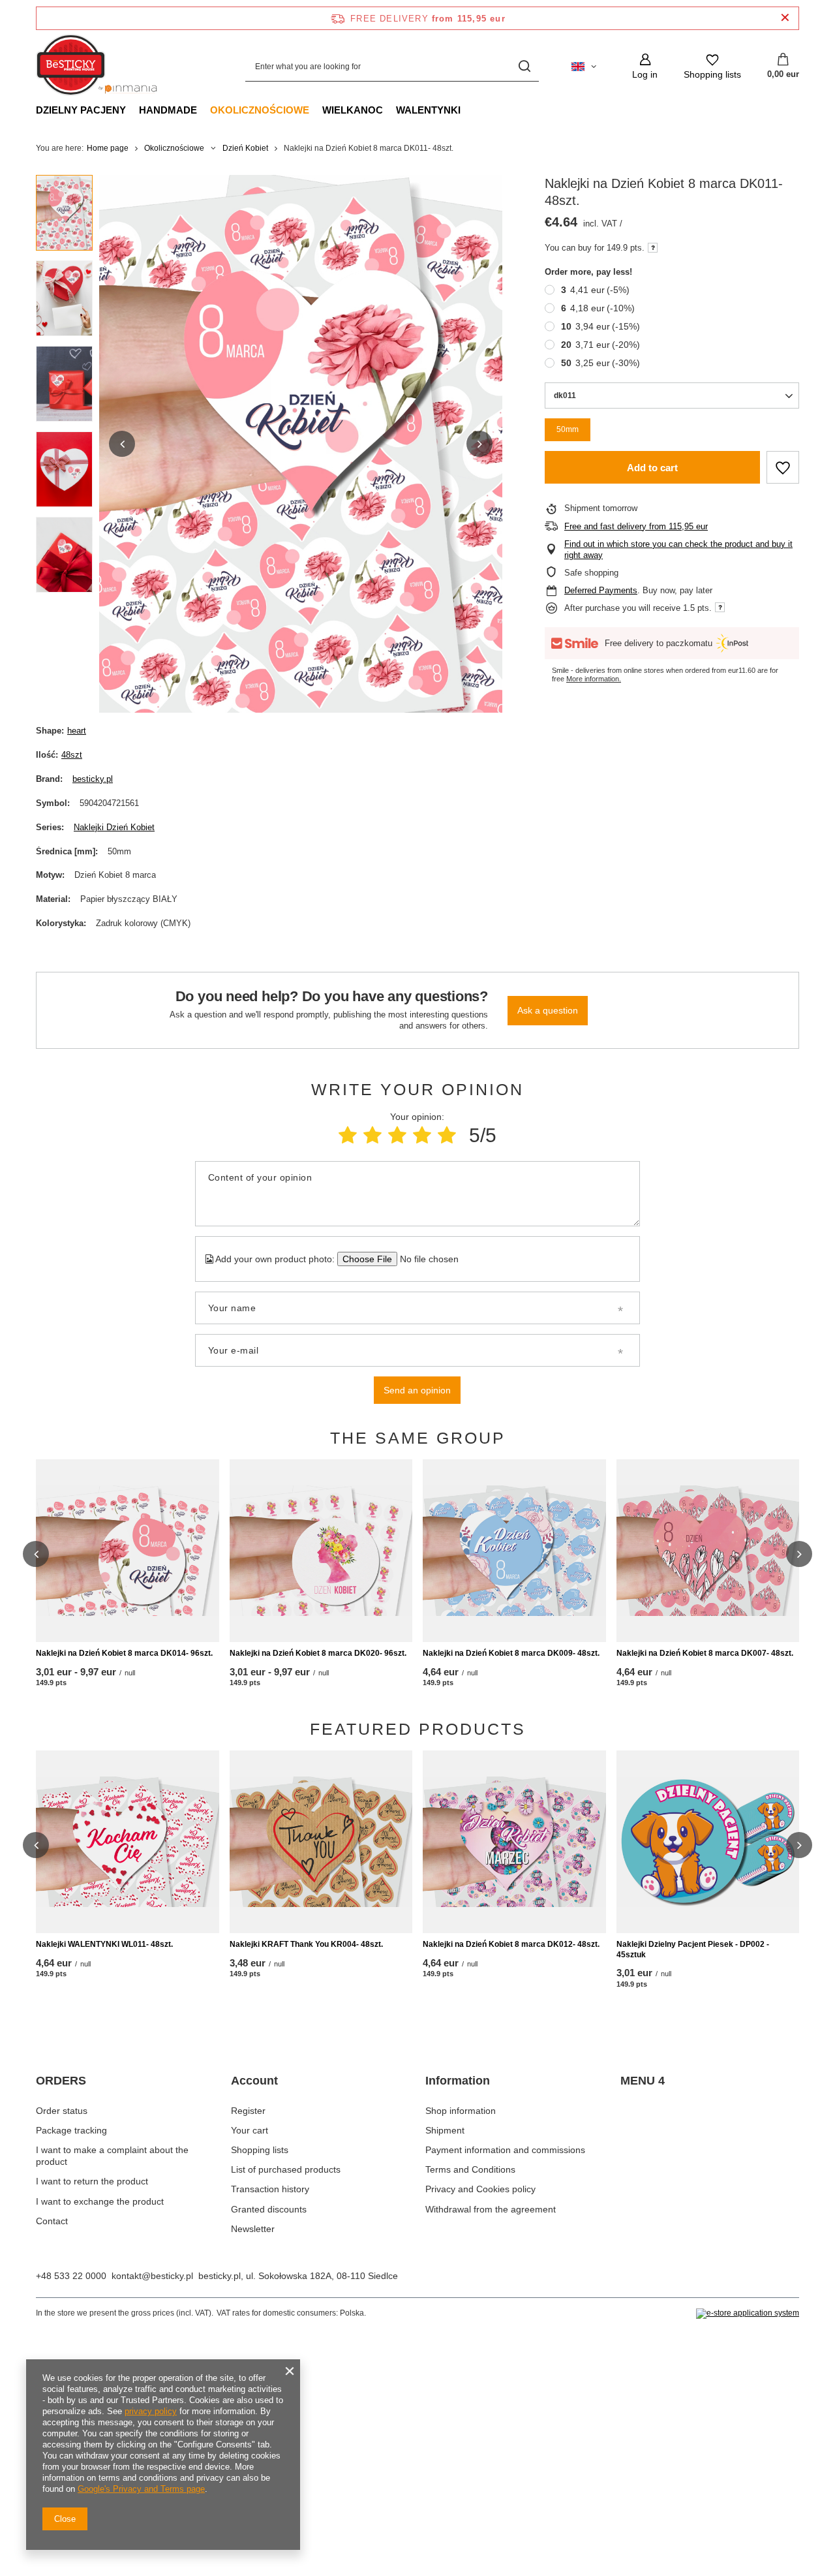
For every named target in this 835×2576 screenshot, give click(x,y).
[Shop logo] (100, 67)
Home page (108, 148)
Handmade (168, 110)
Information (458, 2081)
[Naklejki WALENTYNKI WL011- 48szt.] (128, 1842)
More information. (594, 679)
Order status (62, 2111)
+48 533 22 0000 (71, 2276)
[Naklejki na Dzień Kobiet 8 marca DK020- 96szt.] (321, 1551)
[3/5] (397, 1135)
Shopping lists (260, 2150)
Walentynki (428, 110)
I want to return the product (92, 2181)
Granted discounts (269, 2209)
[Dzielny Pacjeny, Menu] (132, 110)
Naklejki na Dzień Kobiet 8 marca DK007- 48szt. (705, 1653)
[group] (301, 444)
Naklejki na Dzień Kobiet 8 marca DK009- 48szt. (511, 1653)
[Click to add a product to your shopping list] (783, 467)
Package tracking (71, 2130)
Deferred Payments (601, 590)
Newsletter (253, 2229)
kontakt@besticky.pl (152, 2276)
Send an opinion (417, 1390)
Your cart (250, 2130)
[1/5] (348, 1135)
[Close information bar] (785, 18)
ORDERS (61, 2081)
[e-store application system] (748, 2314)
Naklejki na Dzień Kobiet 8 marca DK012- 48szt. (511, 1944)
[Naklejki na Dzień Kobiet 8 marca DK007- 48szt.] (708, 1551)
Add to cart (652, 468)
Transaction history (270, 2189)
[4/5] (422, 1135)
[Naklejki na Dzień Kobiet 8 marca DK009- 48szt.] (514, 1551)
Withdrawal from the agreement (491, 2209)
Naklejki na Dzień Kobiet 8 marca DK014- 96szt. (124, 1653)
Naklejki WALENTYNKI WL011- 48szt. (104, 1944)
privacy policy (151, 2411)
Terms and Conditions (470, 2169)
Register (248, 2111)
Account (254, 2081)
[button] (122, 444)
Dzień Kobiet (245, 148)
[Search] (524, 66)
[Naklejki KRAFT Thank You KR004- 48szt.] (321, 1842)
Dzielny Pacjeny (81, 110)
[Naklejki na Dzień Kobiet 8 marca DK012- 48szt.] (514, 1842)
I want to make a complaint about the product (112, 2156)
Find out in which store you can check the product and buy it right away (678, 550)
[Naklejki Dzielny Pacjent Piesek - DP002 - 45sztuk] (708, 1842)
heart (77, 731)
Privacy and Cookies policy (480, 2189)
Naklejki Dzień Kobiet (114, 827)
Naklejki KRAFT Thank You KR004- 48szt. (306, 1944)
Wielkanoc (353, 110)
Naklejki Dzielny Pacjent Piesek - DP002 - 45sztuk (693, 1949)
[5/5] (447, 1135)
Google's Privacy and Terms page (141, 2489)
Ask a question (548, 1010)
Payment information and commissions (505, 2150)
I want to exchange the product (100, 2201)
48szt (72, 755)
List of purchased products (286, 2169)
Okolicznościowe (260, 110)
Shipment (445, 2130)
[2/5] (372, 1135)
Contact (52, 2221)
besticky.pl (93, 779)
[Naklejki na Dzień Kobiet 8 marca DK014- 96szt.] (128, 1551)
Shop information (461, 2111)
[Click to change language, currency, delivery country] (584, 67)
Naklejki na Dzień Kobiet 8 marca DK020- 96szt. (318, 1653)
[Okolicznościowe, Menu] (316, 110)
